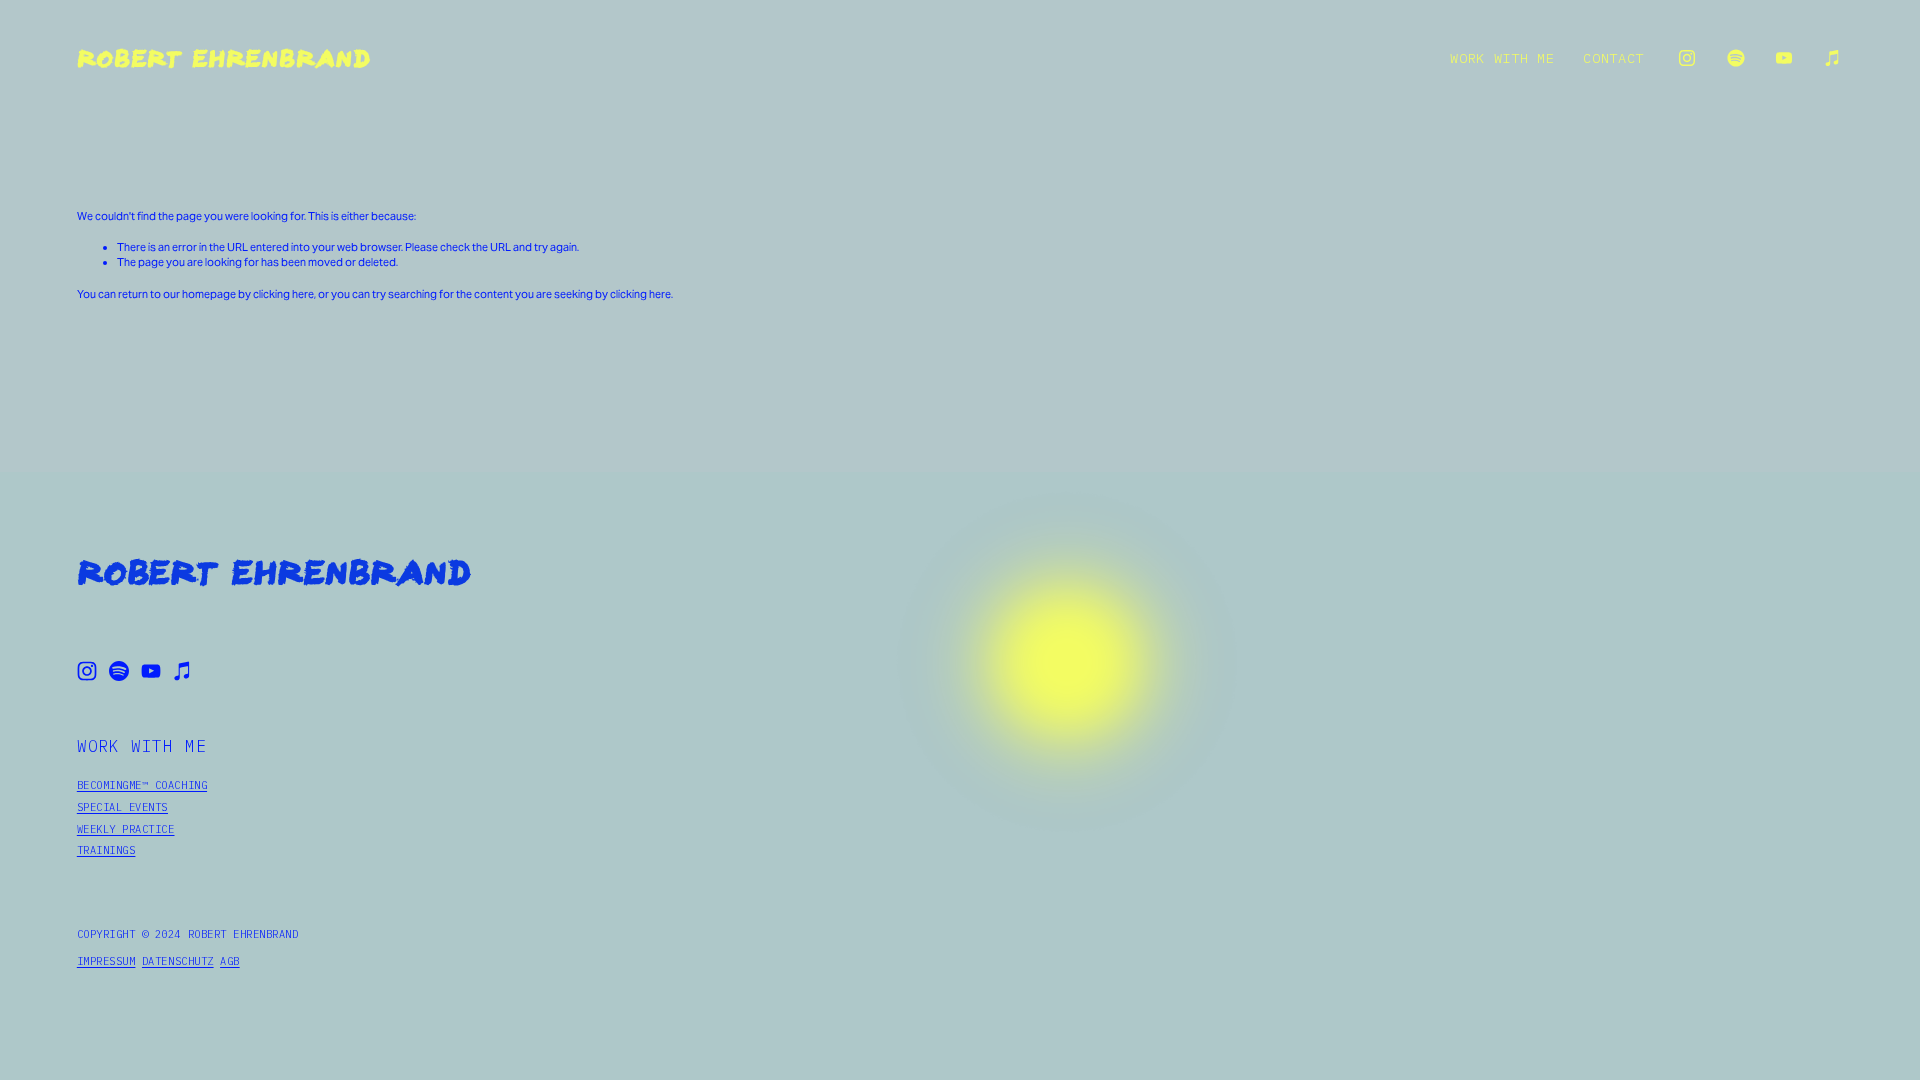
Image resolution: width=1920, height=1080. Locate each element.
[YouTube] (1784, 58)
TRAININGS (106, 850)
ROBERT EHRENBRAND (223, 58)
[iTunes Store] (1833, 58)
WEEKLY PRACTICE (126, 829)
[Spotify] (1736, 58)
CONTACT (1613, 58)
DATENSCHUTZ (178, 961)
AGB (230, 961)
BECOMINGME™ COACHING (142, 785)
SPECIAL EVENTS (122, 807)
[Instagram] (1687, 58)
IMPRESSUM (106, 961)
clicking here (283, 294)
